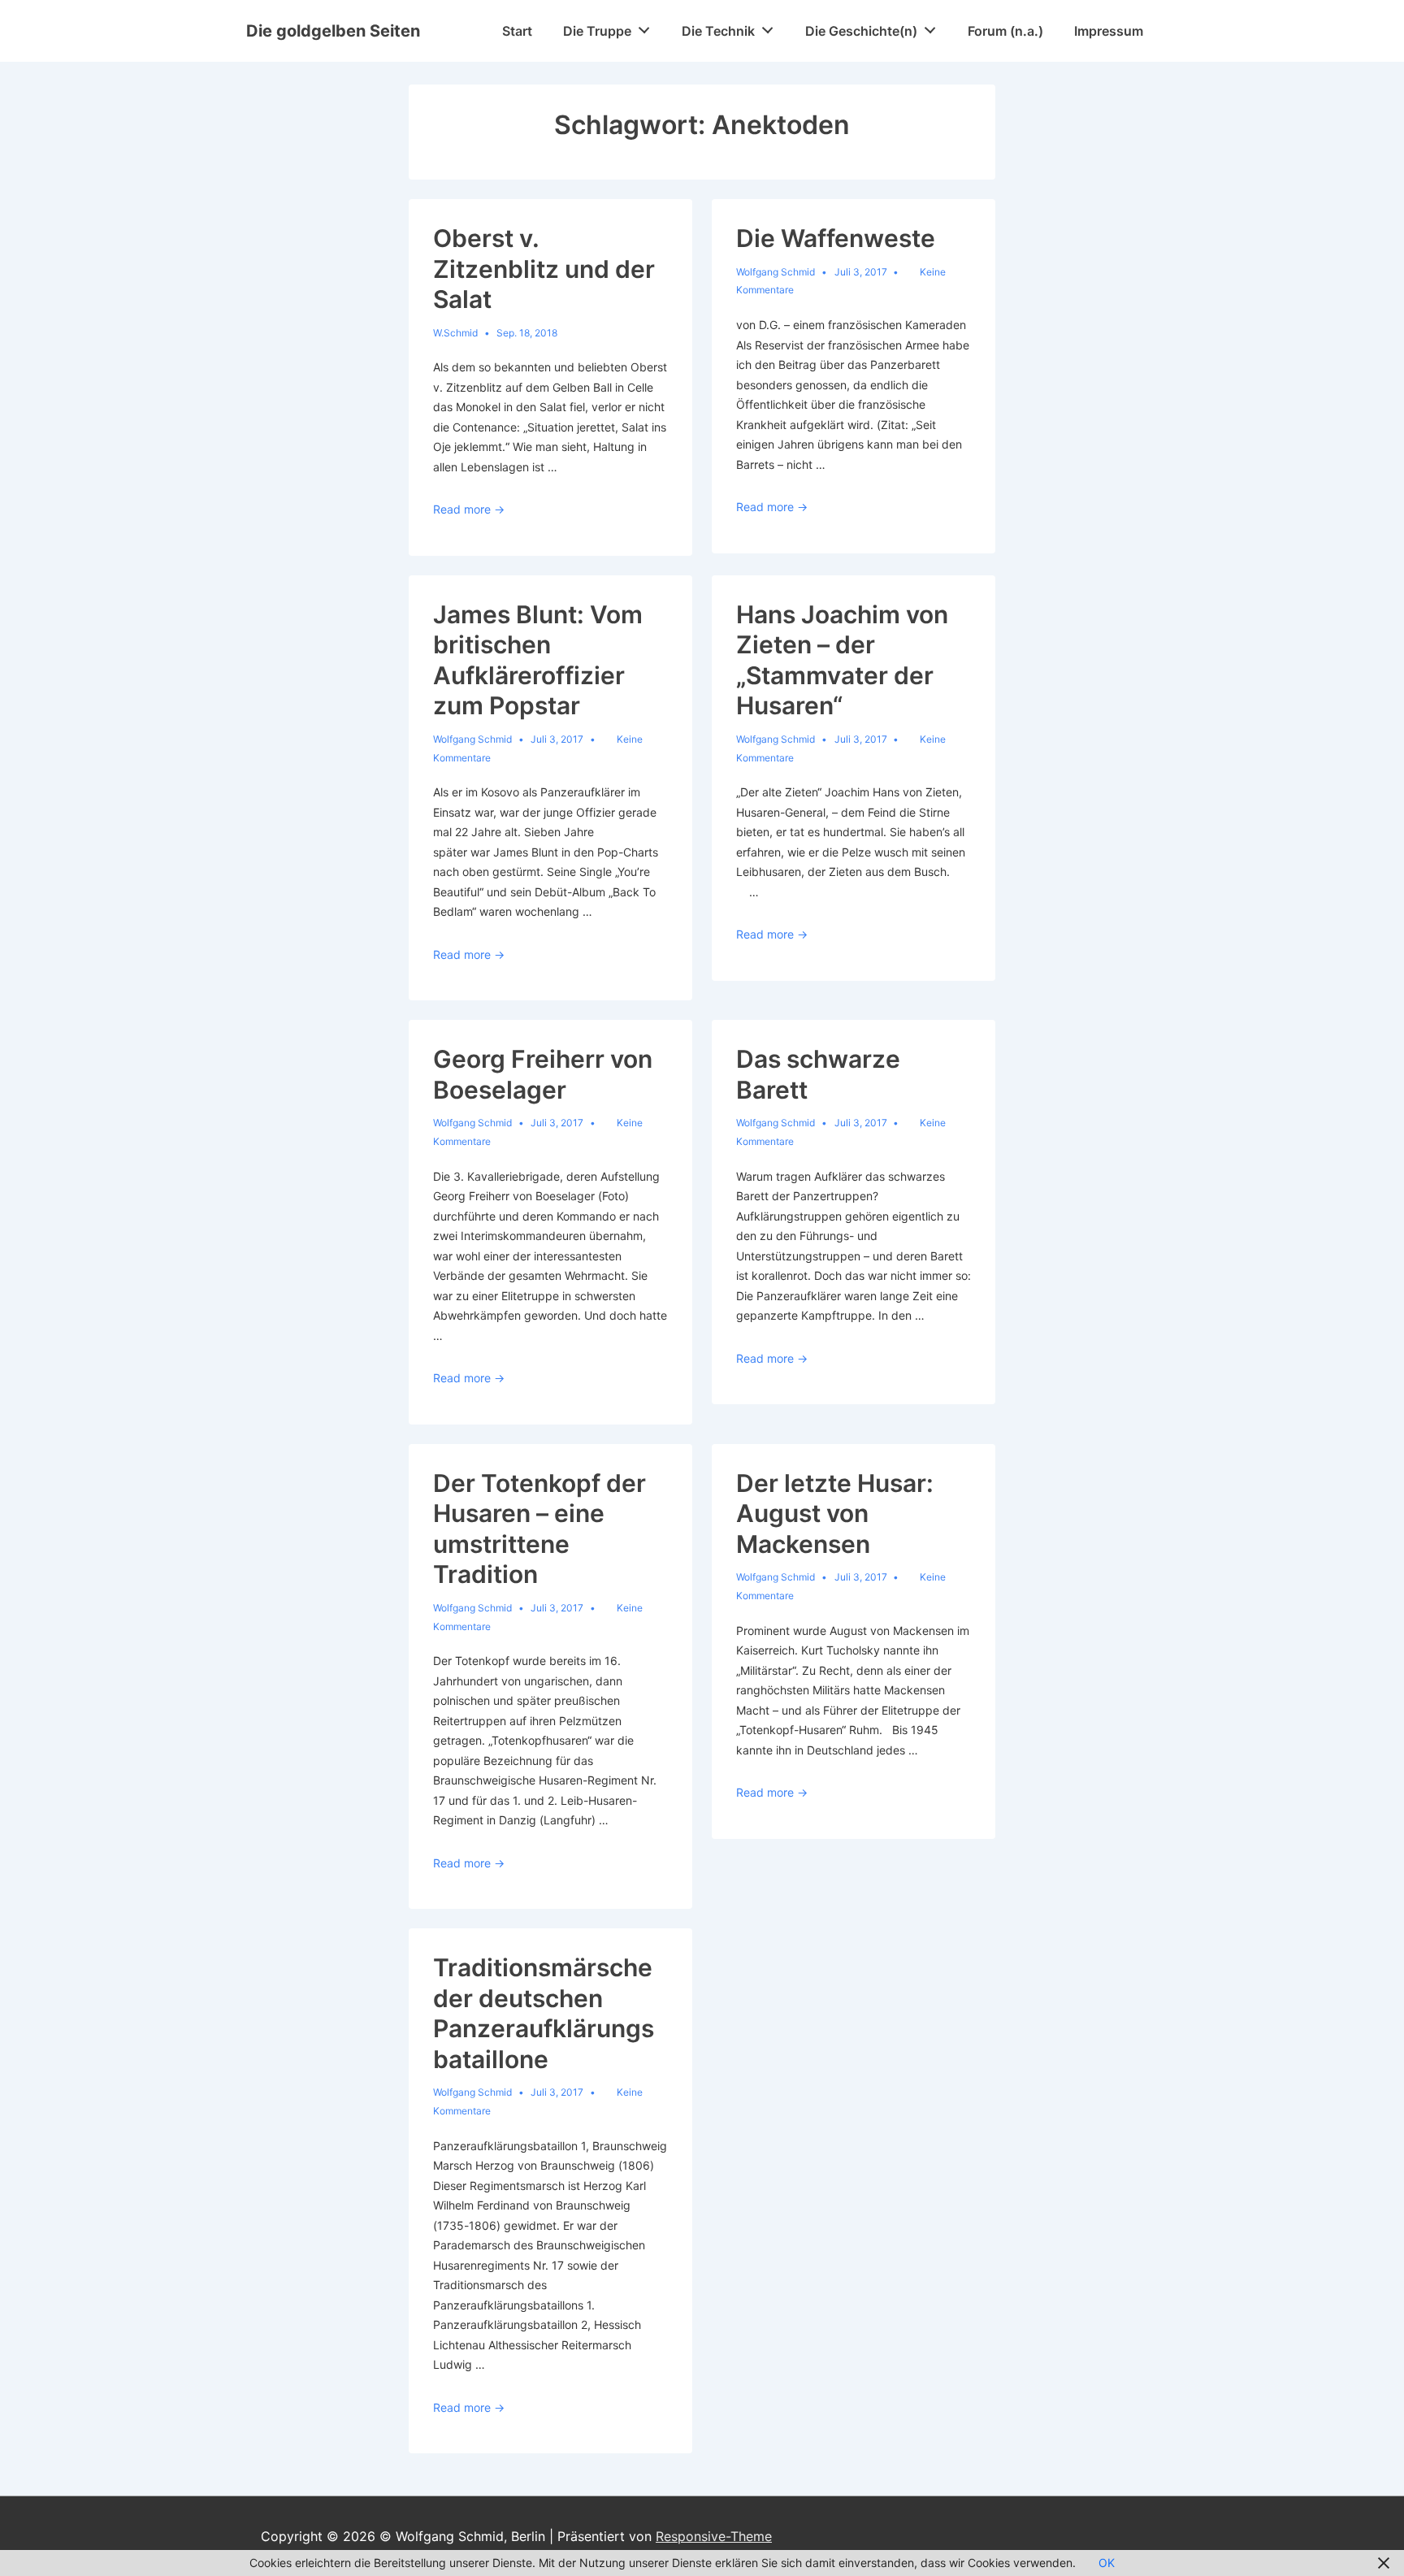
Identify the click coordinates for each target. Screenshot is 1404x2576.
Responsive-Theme (714, 2536)
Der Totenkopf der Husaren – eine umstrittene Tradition (539, 1529)
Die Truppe (597, 31)
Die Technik (718, 31)
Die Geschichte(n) (861, 31)
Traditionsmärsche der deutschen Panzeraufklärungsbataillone (544, 2013)
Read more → (469, 509)
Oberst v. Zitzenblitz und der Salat (544, 269)
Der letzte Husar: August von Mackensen (835, 1514)
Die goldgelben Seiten (333, 31)
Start (517, 31)
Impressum (1109, 31)
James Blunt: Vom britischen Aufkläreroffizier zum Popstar (538, 660)
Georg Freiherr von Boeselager (543, 1074)
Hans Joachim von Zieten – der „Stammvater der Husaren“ (842, 660)
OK (1107, 2563)
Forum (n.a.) (1005, 31)
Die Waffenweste (836, 238)
